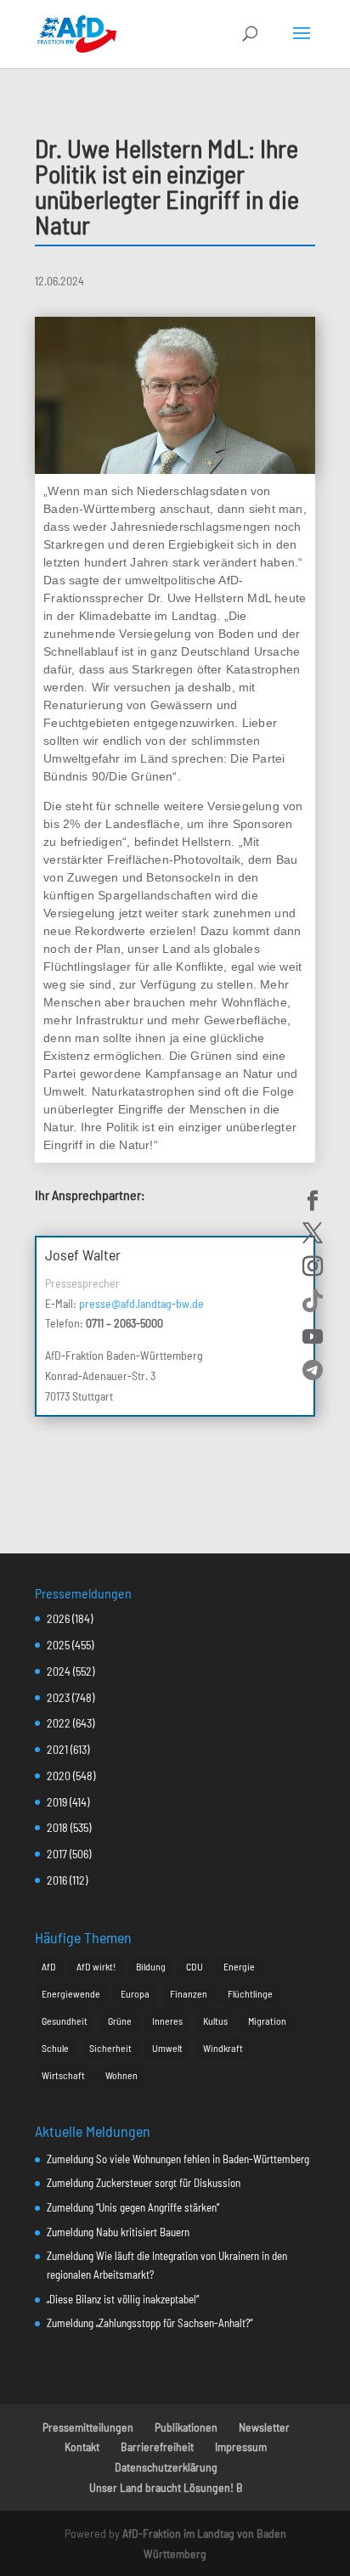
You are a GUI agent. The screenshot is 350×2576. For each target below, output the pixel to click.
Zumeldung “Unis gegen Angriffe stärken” (133, 2207)
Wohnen (121, 2075)
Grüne (120, 2021)
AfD (49, 1966)
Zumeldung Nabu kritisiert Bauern (118, 2232)
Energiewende (71, 1993)
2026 (58, 1618)
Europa (135, 1993)
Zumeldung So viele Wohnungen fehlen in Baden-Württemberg (178, 2159)
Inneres (167, 2021)
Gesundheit (65, 2021)
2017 (57, 1854)
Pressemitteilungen (88, 2427)
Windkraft (223, 2048)
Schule (55, 2048)
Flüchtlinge (250, 1993)
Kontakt (82, 2446)
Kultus (215, 2021)
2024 (59, 1671)
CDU (195, 1966)
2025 (58, 1645)
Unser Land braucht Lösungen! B (166, 2487)
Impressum (241, 2446)
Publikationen (186, 2427)
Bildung (151, 1966)
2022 (59, 1723)
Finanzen (189, 1993)
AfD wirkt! (96, 1966)
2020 (59, 1776)
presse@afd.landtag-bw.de (141, 1303)
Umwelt (167, 2048)
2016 (57, 1880)
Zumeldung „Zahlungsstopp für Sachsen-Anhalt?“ (150, 2323)
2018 (57, 1827)
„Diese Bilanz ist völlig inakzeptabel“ (123, 2299)
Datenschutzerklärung (166, 2467)
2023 (58, 1697)
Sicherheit (110, 2048)
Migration (267, 2021)
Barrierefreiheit (157, 2446)
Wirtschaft (63, 2075)
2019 (57, 1802)
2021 (57, 1749)
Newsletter (264, 2427)
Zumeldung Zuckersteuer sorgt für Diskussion (144, 2183)
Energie (239, 1966)
